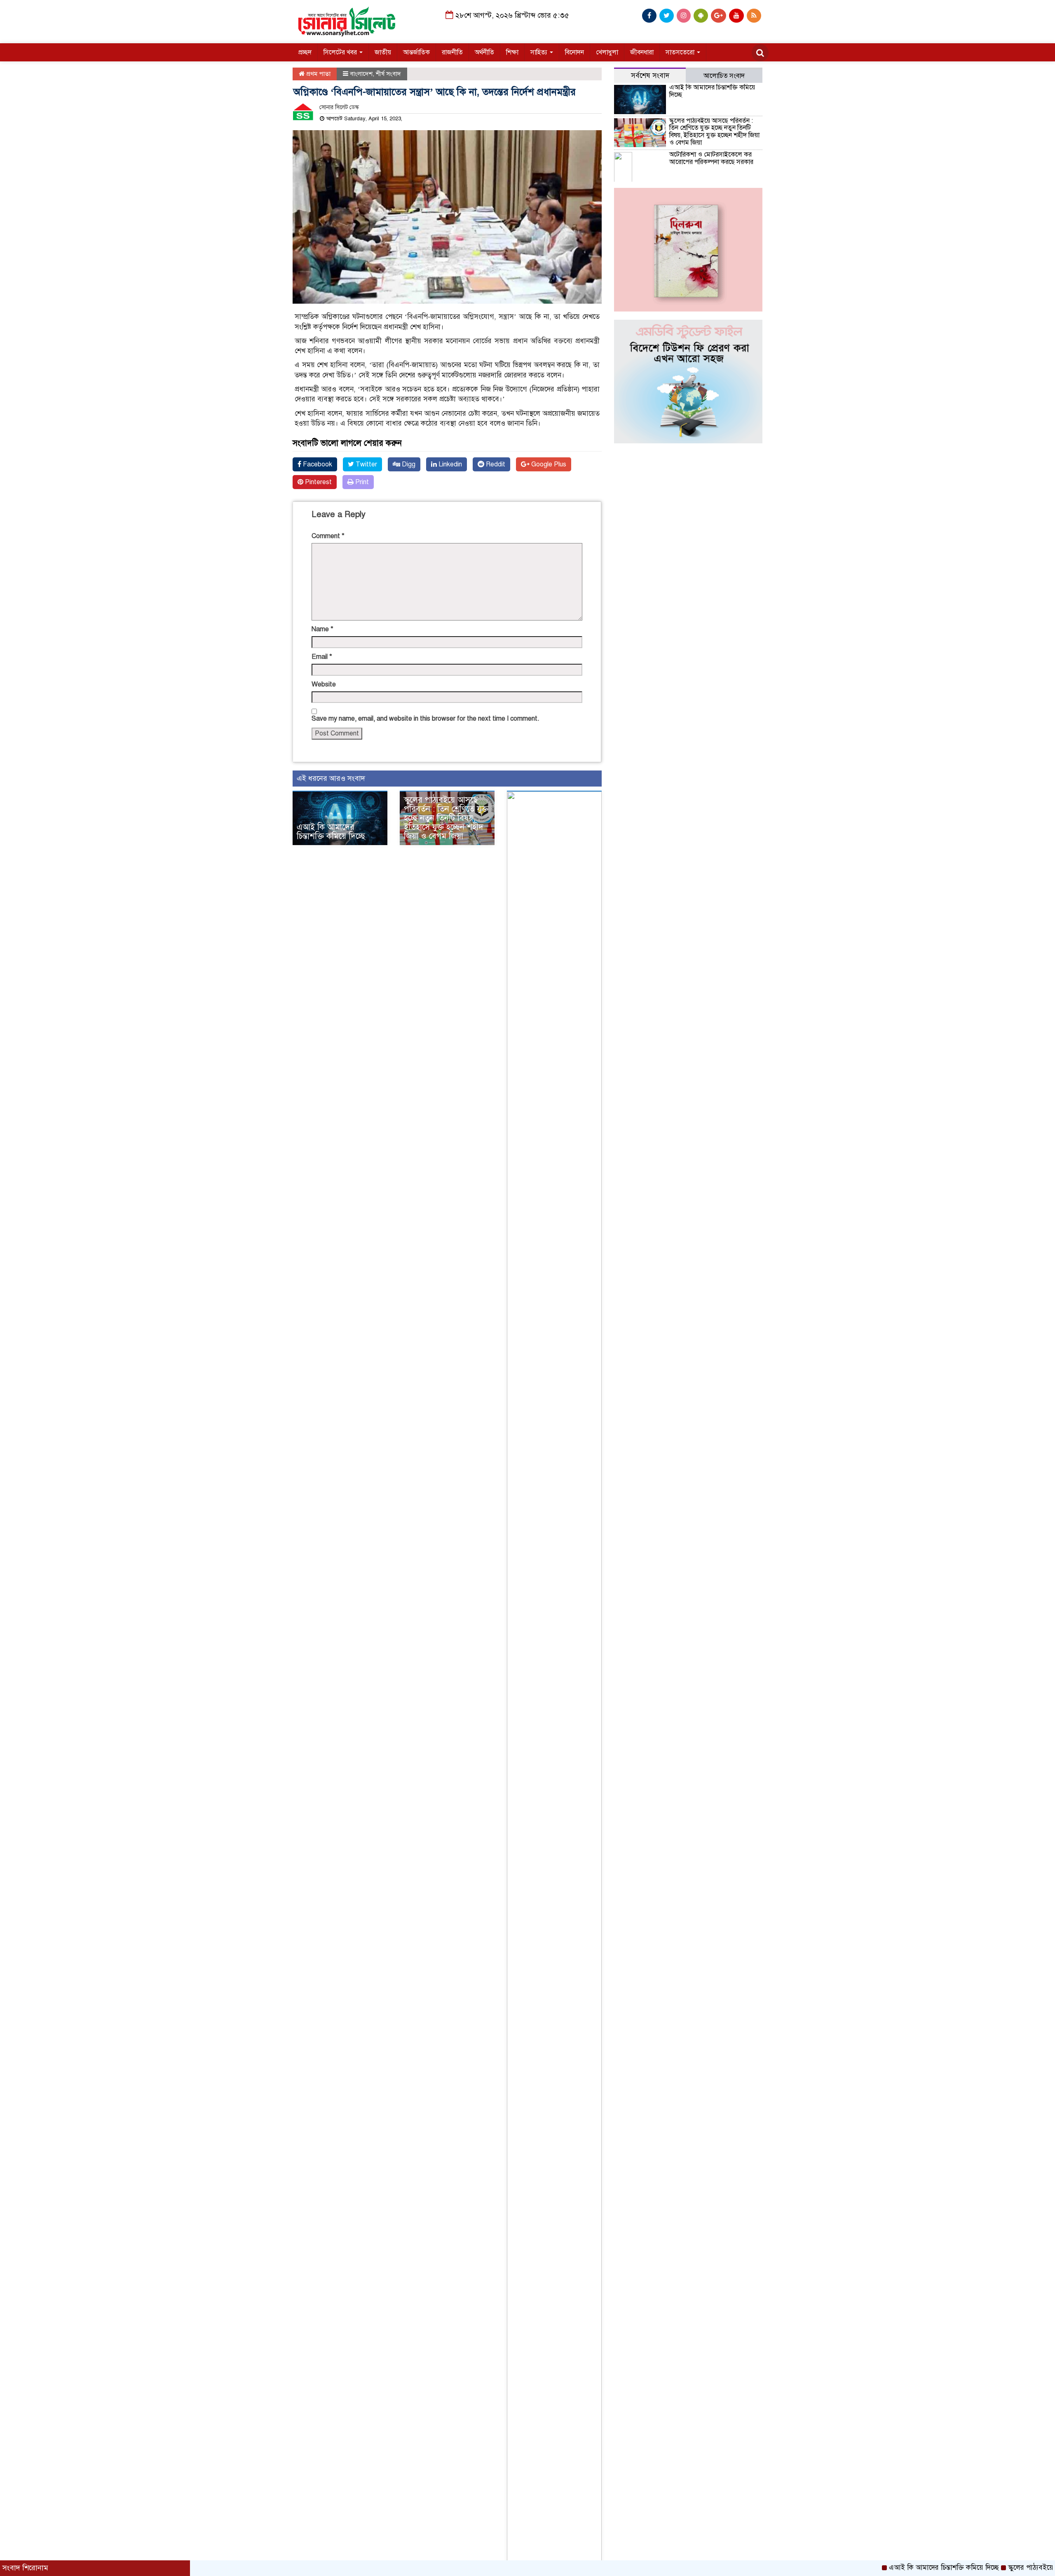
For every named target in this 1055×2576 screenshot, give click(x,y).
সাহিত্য (540, 52)
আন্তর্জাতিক (416, 52)
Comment (328, 536)
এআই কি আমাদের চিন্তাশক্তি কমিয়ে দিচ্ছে (331, 832)
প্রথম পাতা (318, 74)
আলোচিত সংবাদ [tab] (724, 76)
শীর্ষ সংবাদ (388, 74)
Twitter (366, 464)
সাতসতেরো (681, 52)
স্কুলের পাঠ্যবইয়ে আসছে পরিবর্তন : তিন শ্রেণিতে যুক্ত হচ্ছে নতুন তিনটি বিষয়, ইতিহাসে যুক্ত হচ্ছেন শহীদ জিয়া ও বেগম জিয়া (446, 818)
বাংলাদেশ (361, 74)
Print (361, 482)
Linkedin (449, 464)
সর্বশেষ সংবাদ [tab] (650, 76)
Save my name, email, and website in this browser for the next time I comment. (426, 719)
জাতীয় (383, 52)
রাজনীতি (452, 52)
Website (324, 684)
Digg (408, 464)
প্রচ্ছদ (305, 52)
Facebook (317, 464)
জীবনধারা (642, 52)
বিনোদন (574, 52)
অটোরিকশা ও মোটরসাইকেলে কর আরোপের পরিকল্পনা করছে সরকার (711, 158)
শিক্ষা (512, 52)
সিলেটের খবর (341, 52)
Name (322, 629)
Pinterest (318, 482)
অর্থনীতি (484, 52)
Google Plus (548, 464)
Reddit (495, 464)
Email (322, 657)
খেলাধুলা (607, 52)
